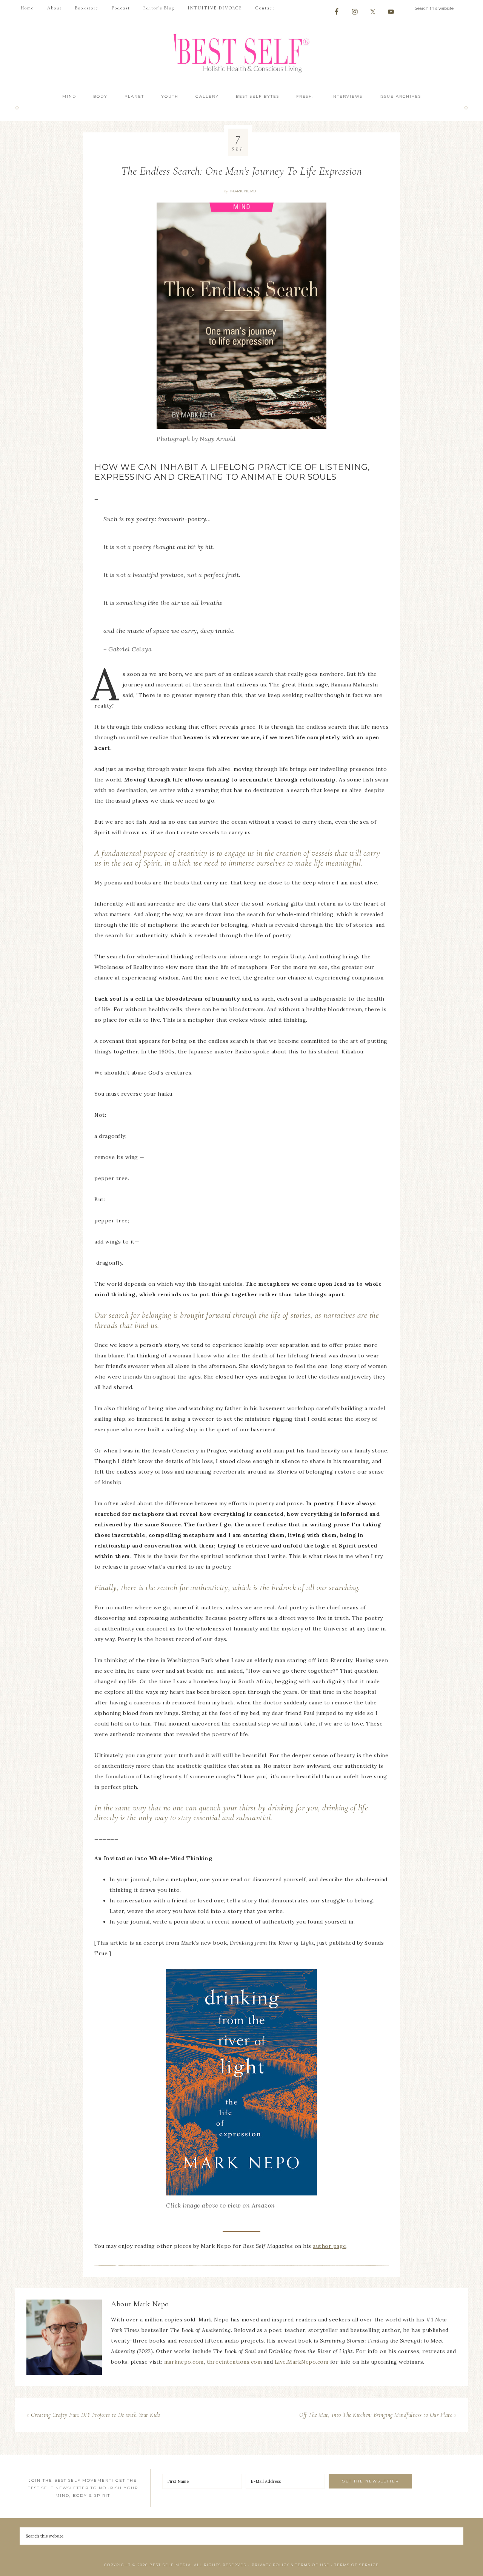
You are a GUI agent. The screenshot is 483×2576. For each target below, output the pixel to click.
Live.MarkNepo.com (302, 2362)
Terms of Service (357, 2565)
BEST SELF (241, 54)
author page (330, 2246)
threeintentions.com (235, 2362)
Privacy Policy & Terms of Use (291, 2565)
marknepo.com (184, 2362)
